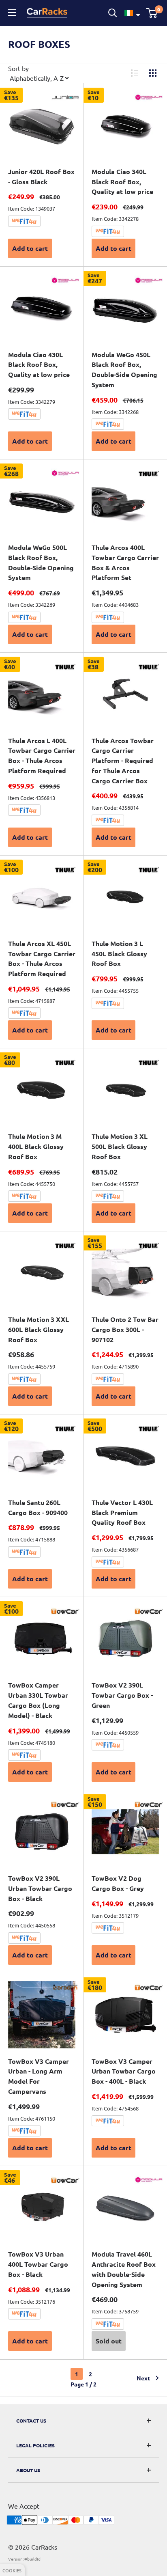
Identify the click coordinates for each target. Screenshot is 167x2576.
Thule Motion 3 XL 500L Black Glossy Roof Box (120, 1146)
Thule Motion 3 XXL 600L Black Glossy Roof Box (39, 1329)
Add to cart (30, 248)
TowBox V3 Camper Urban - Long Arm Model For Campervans (39, 2076)
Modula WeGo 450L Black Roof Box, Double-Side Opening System (124, 370)
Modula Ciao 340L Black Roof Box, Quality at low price (122, 182)
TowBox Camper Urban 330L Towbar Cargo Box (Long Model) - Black (38, 1700)
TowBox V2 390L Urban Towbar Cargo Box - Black (40, 1888)
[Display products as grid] (153, 73)
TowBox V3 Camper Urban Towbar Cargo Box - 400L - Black (124, 2071)
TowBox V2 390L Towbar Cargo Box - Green (122, 1695)
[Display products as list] (135, 73)
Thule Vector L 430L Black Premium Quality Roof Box (122, 1512)
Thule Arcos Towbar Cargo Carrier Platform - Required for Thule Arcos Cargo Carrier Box (123, 761)
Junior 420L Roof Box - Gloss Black (41, 177)
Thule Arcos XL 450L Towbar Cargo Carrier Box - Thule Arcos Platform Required (42, 958)
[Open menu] (13, 13)
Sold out (109, 2341)
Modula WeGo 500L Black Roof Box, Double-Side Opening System (41, 562)
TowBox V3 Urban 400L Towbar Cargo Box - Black (38, 2264)
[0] (152, 13)
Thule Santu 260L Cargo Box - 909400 (38, 1507)
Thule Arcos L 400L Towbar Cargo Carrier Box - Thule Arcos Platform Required (42, 756)
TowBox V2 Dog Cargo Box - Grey (118, 1883)
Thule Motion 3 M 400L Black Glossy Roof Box (36, 1146)
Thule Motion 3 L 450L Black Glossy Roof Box (119, 954)
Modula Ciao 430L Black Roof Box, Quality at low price (39, 365)
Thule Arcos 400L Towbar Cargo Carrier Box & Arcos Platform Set (125, 562)
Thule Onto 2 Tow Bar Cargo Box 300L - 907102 (125, 1329)
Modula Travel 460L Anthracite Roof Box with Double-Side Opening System (124, 2269)
